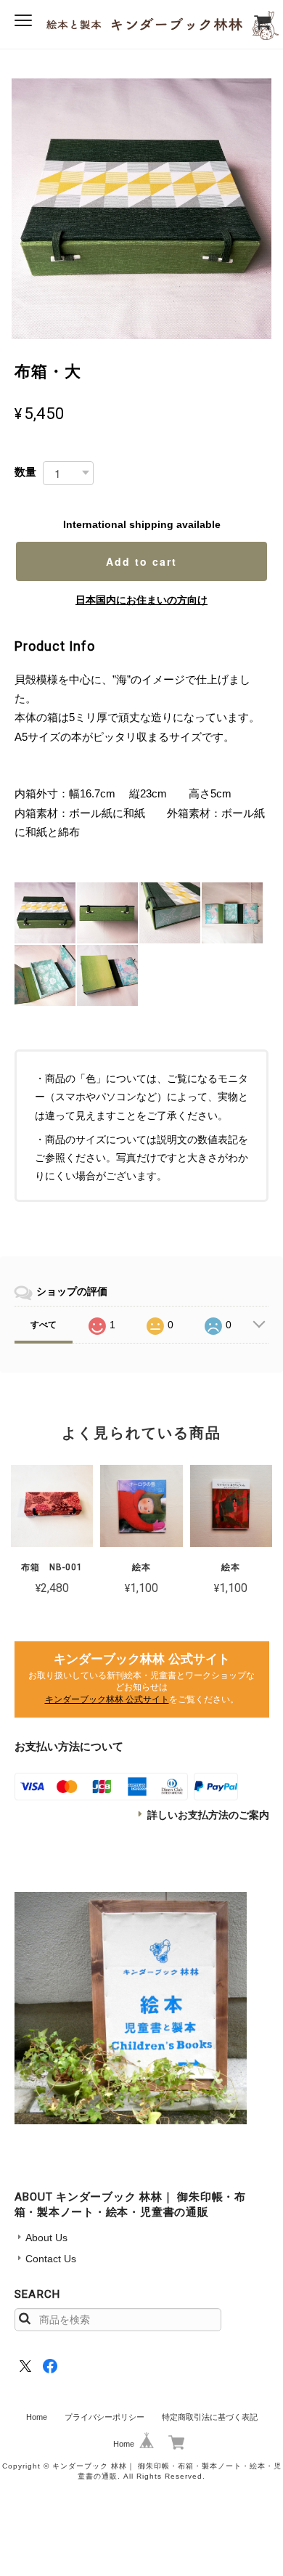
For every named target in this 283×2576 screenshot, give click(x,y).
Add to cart (141, 561)
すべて (44, 1325)
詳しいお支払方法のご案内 (208, 1815)
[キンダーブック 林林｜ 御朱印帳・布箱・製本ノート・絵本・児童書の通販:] (131, 2008)
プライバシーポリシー (104, 2417)
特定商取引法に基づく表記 (210, 2417)
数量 (25, 472)
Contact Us (51, 2259)
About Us (46, 2238)
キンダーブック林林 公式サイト (107, 1699)
